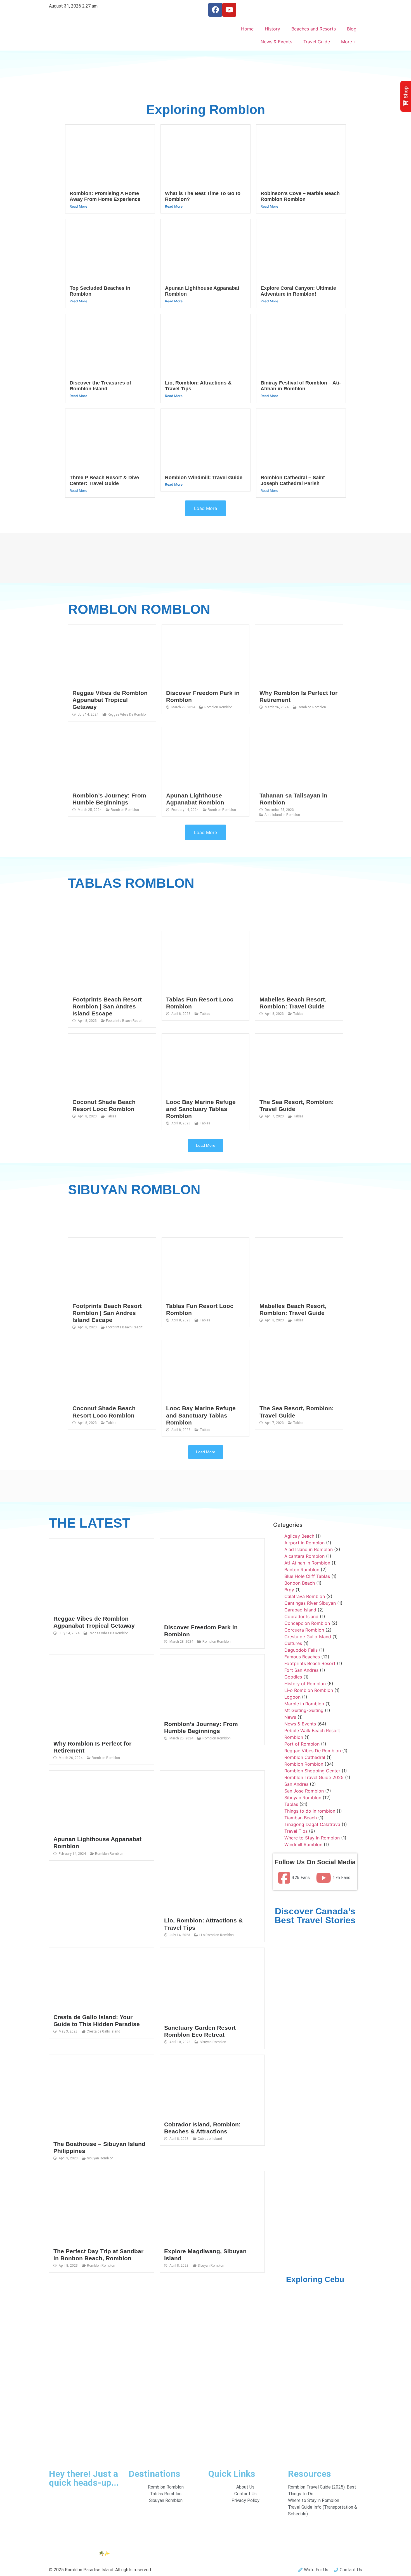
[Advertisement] (206, 83)
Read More (78, 206)
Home (247, 29)
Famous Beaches (302, 1657)
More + (349, 42)
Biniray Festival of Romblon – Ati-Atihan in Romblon (301, 386)
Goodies (293, 1677)
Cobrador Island (210, 2139)
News (290, 1717)
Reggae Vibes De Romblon (128, 714)
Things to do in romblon (310, 1811)
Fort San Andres (301, 1670)
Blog (352, 29)
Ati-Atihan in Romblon (307, 1563)
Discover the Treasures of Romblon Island (100, 386)
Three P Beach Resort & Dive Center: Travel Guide (104, 481)
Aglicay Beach (299, 1536)
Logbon (292, 1697)
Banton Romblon (302, 1570)
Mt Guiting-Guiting (304, 1710)
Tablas (205, 1014)
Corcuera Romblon (304, 1630)
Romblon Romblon (219, 707)
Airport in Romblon (304, 1543)
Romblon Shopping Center (312, 1771)
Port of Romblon (302, 1744)
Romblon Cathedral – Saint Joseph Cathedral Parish (293, 481)
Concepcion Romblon (307, 1623)
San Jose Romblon (304, 1791)
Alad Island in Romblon (282, 815)
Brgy (289, 1590)
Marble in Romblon (304, 1704)
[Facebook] (215, 10)
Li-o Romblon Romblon (217, 1935)
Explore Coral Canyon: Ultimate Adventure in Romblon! (298, 291)
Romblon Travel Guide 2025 (314, 1777)
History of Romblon (305, 1684)
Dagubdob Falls (301, 1650)
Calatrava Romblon (305, 1596)
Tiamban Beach (301, 1818)
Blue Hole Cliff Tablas (307, 1576)
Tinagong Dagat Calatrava (312, 1824)
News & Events (276, 42)
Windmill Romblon (303, 1844)
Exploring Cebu (315, 2279)
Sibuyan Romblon (213, 2042)
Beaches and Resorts (314, 29)
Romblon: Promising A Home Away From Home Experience (105, 196)
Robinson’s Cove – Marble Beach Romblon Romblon (300, 196)
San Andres (296, 1784)
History (272, 29)
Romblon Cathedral (305, 1757)
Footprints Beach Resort (124, 1021)
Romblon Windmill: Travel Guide (204, 478)
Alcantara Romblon (304, 1556)
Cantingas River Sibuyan (310, 1603)
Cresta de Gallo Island (103, 2031)
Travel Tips (296, 1831)
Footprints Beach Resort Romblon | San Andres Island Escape (107, 1006)
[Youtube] (229, 10)
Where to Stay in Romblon (312, 1838)
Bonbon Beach (300, 1583)
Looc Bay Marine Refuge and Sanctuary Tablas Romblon (201, 1109)
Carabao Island (300, 1610)
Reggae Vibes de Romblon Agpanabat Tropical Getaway (110, 700)
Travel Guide (317, 42)
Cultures (293, 1643)
